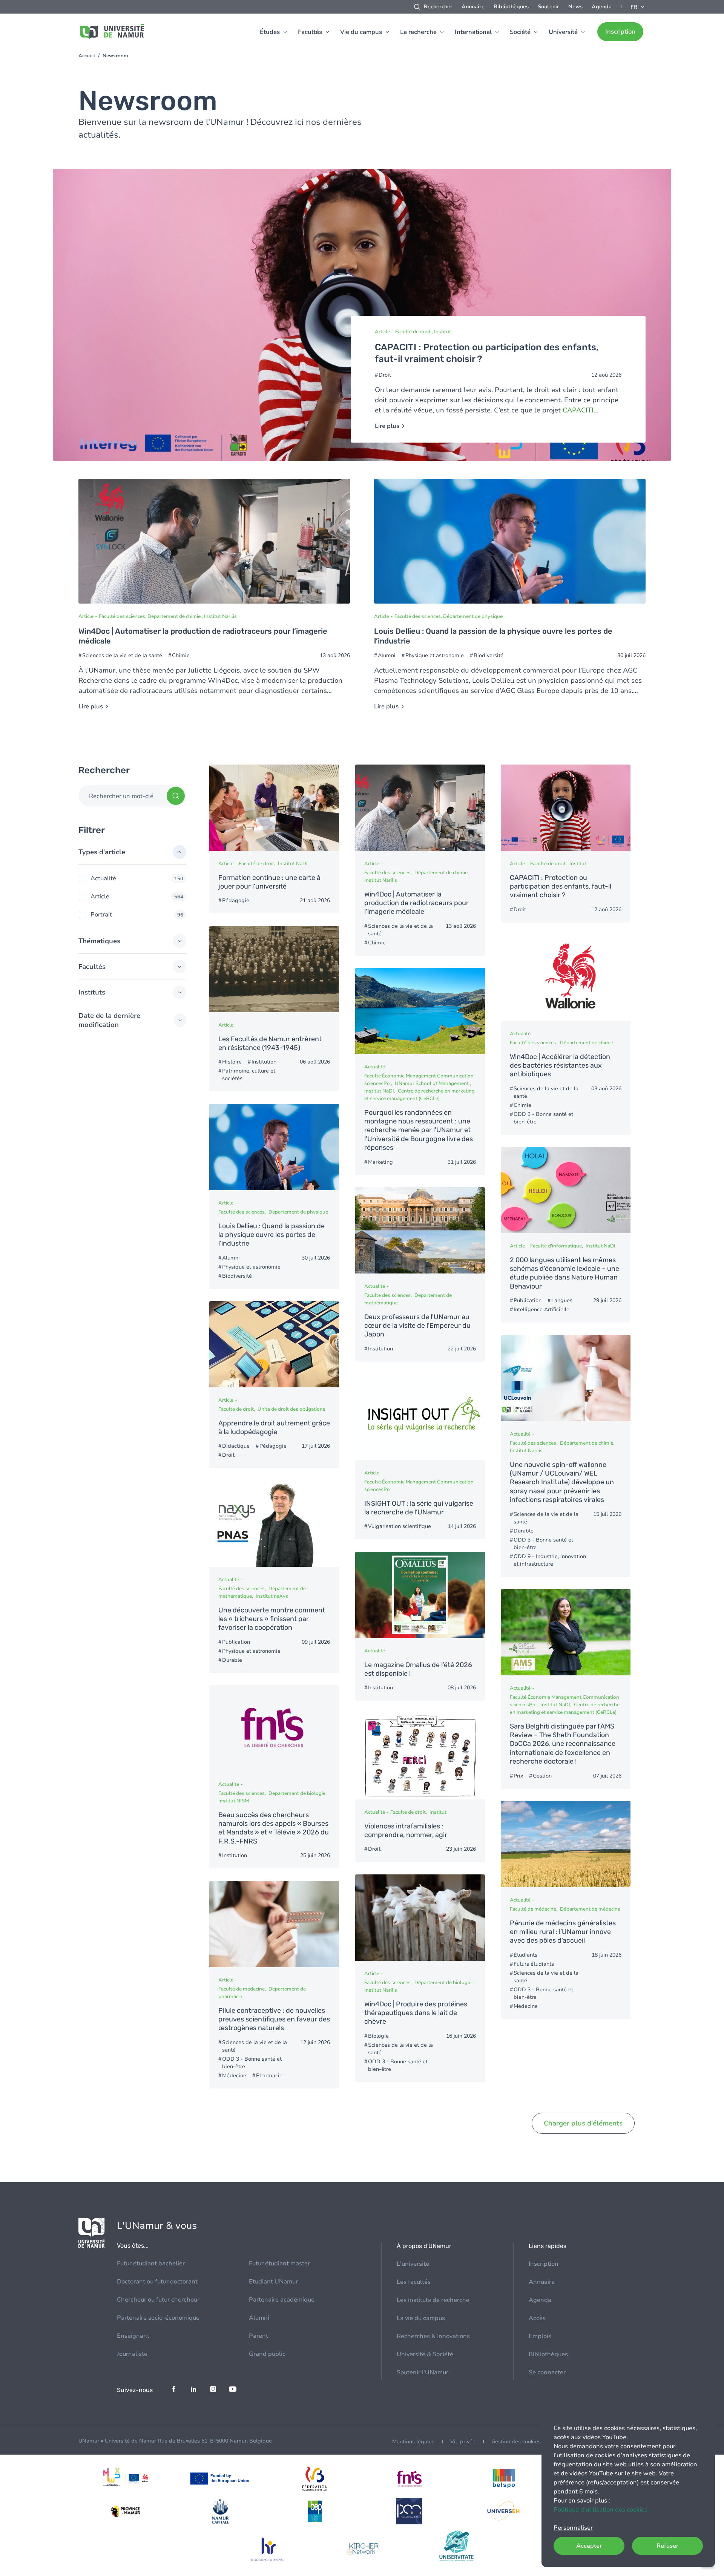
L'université (413, 2264)
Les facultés (414, 2282)
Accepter (589, 2546)
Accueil (87, 56)
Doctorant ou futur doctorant (157, 2282)
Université (563, 32)
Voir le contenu (362, 315)
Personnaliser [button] (573, 2528)
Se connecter (547, 2372)
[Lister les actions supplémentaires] (638, 7)
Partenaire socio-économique (158, 2318)
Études (270, 32)
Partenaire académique (282, 2300)
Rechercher (438, 7)
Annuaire (473, 7)
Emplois (540, 2336)
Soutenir (548, 7)
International (473, 32)
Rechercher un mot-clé (121, 796)
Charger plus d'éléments (583, 2123)
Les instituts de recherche (433, 2300)
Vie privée (463, 2442)
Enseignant (133, 2336)
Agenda (602, 7)
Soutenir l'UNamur (423, 2372)
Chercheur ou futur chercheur (158, 2300)
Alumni (259, 2318)
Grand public (267, 2354)
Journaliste (132, 2354)
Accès (537, 2318)
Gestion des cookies (516, 2442)
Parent (258, 2336)
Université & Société (425, 2354)
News (575, 7)
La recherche (418, 32)
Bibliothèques (511, 7)
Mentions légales (413, 2442)
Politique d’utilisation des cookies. (601, 2510)
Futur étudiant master (279, 2263)
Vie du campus (361, 32)
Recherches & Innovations (433, 2336)
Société (520, 32)
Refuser (667, 2546)
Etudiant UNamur (273, 2282)
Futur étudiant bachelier (151, 2263)
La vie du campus (421, 2318)
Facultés (310, 32)
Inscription (620, 32)
